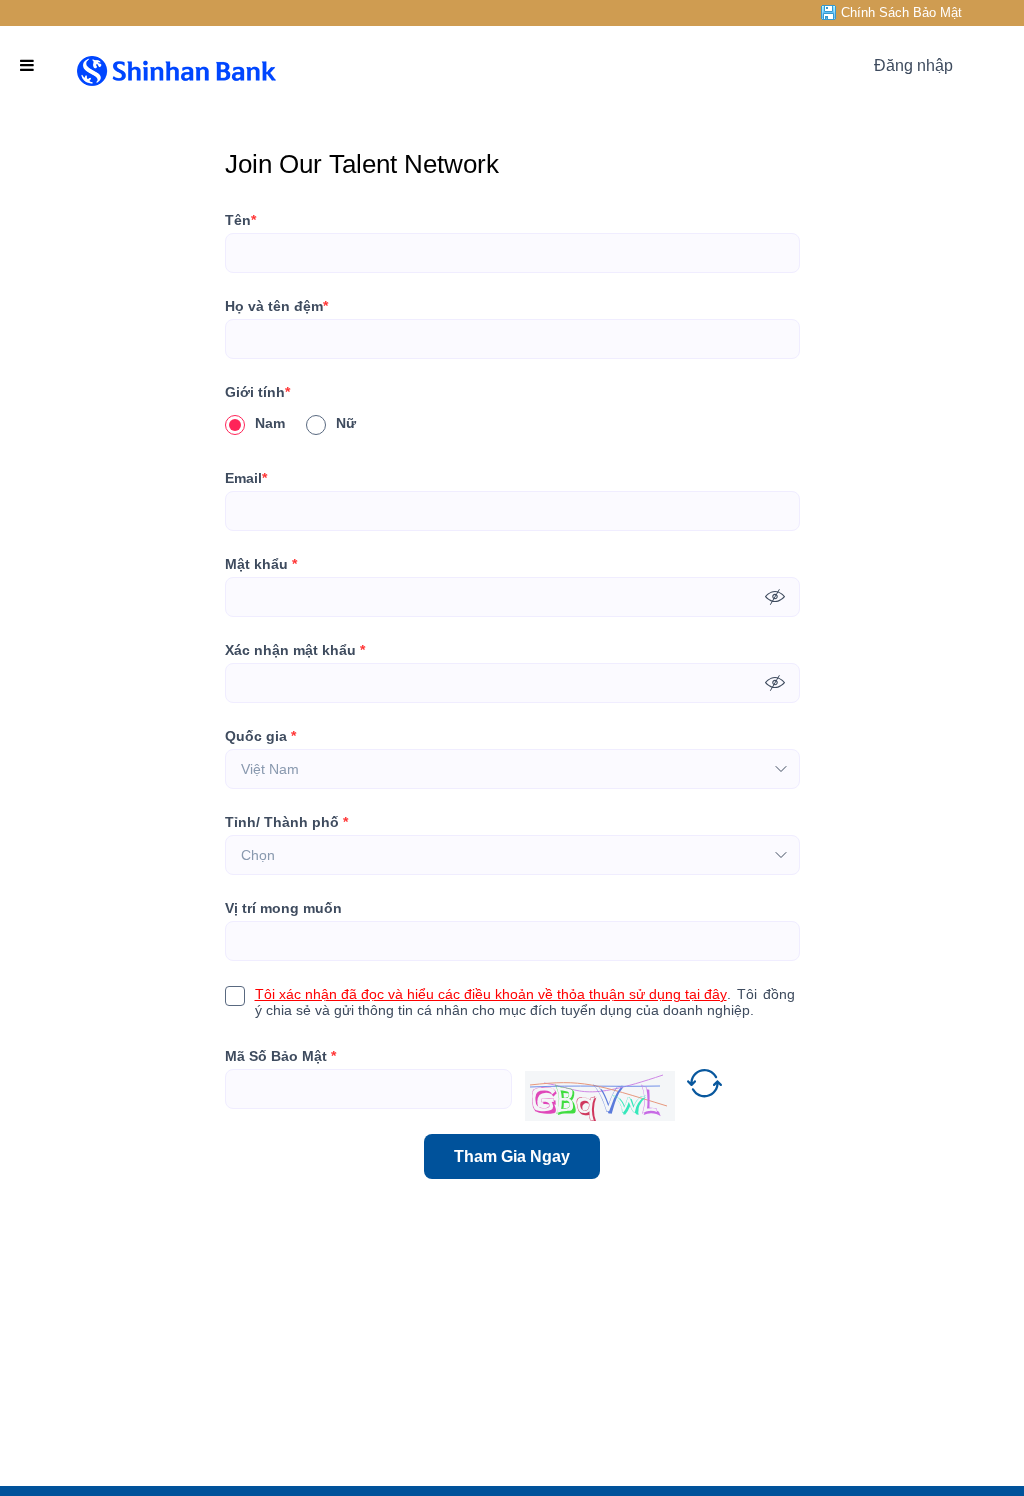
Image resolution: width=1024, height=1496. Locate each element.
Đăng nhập (913, 65)
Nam (270, 423)
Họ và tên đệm (276, 306)
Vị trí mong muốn (283, 908)
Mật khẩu (261, 564)
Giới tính (257, 392)
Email (246, 478)
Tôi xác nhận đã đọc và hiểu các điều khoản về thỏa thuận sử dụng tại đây (491, 994)
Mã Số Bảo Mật (280, 1056)
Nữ (346, 423)
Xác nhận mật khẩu (295, 650)
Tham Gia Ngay (512, 1156)
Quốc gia (260, 736)
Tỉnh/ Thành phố (286, 822)
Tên (240, 220)
